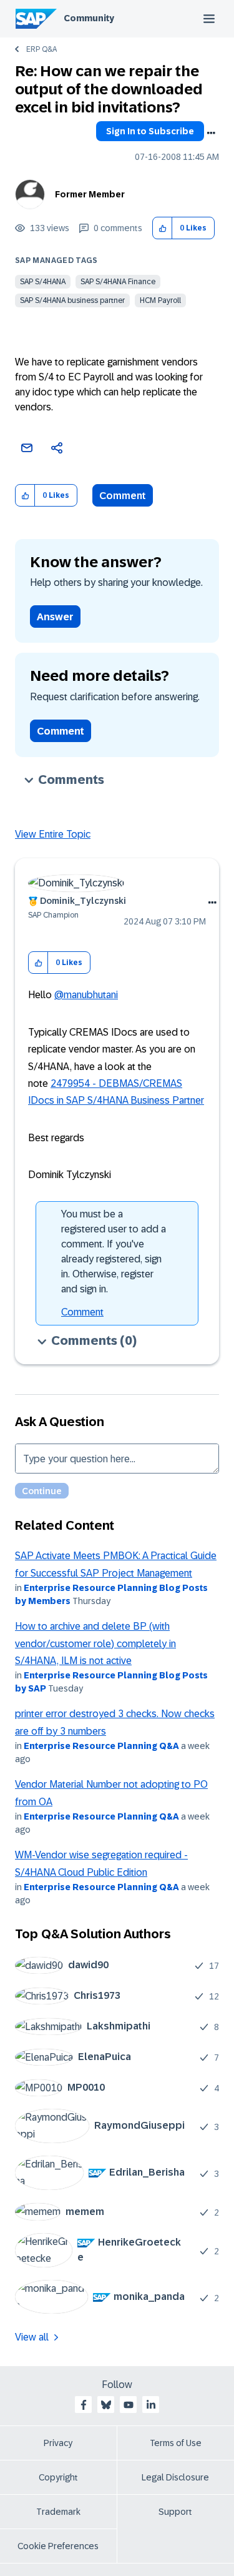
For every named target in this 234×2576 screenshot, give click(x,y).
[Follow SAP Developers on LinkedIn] (151, 2405)
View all (32, 2337)
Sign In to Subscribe (150, 131)
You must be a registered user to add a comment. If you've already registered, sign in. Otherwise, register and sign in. (114, 1251)
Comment (123, 496)
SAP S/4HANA (43, 282)
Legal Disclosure (175, 2477)
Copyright (58, 2477)
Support (175, 2512)
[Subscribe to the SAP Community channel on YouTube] (129, 2405)
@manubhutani (86, 995)
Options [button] (211, 133)
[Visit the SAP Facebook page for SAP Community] (84, 2405)
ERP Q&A (41, 49)
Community (89, 18)
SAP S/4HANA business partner (72, 300)
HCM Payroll (160, 300)
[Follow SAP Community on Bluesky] (106, 2405)
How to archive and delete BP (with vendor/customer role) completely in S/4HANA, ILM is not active (95, 1643)
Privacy (58, 2443)
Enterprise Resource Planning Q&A (101, 1746)
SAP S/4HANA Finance (118, 282)
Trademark (58, 2512)
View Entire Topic (53, 834)
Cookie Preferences (58, 2546)
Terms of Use (176, 2443)
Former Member (90, 194)
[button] (163, 228)
